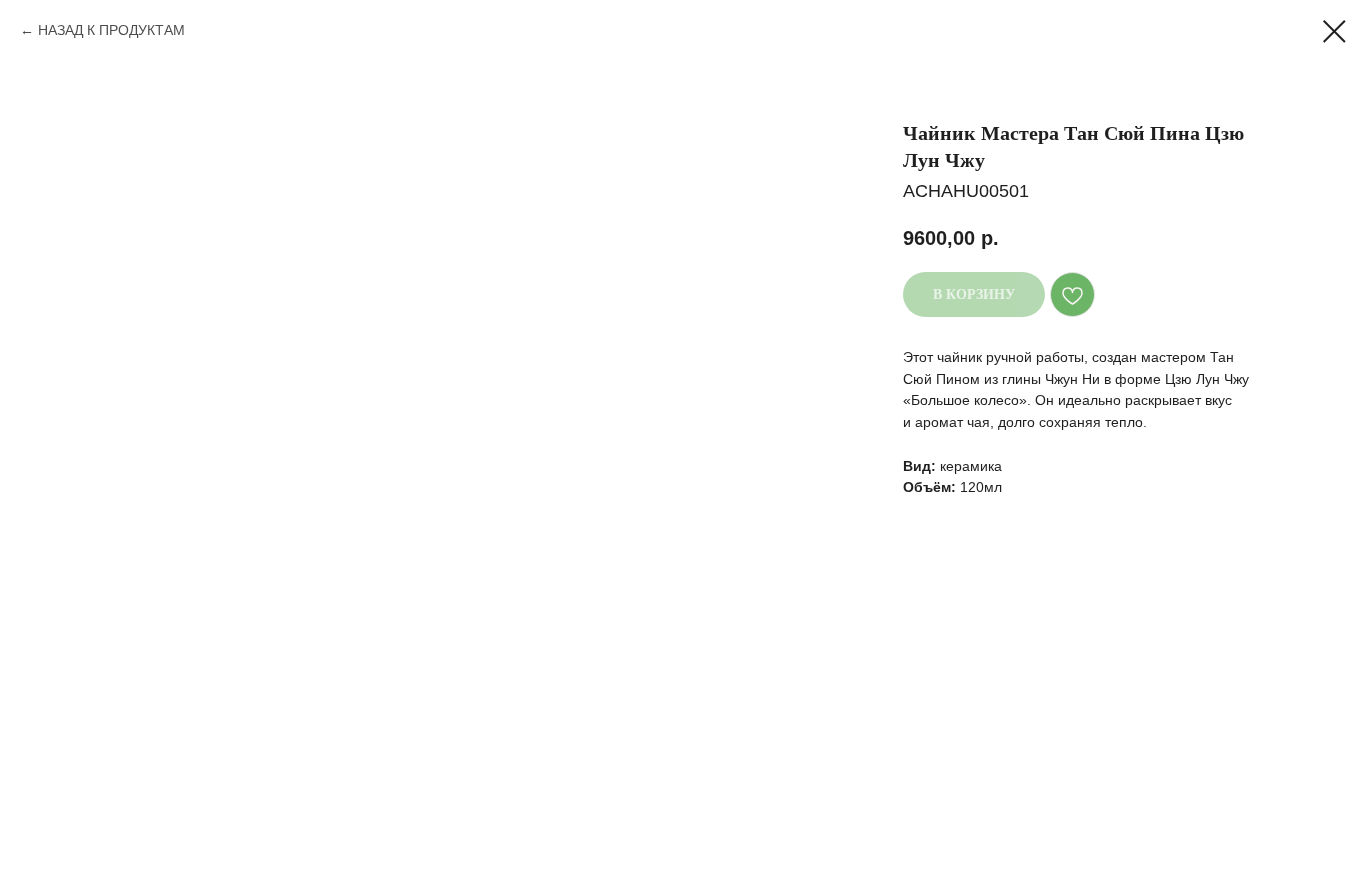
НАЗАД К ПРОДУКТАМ (111, 30)
